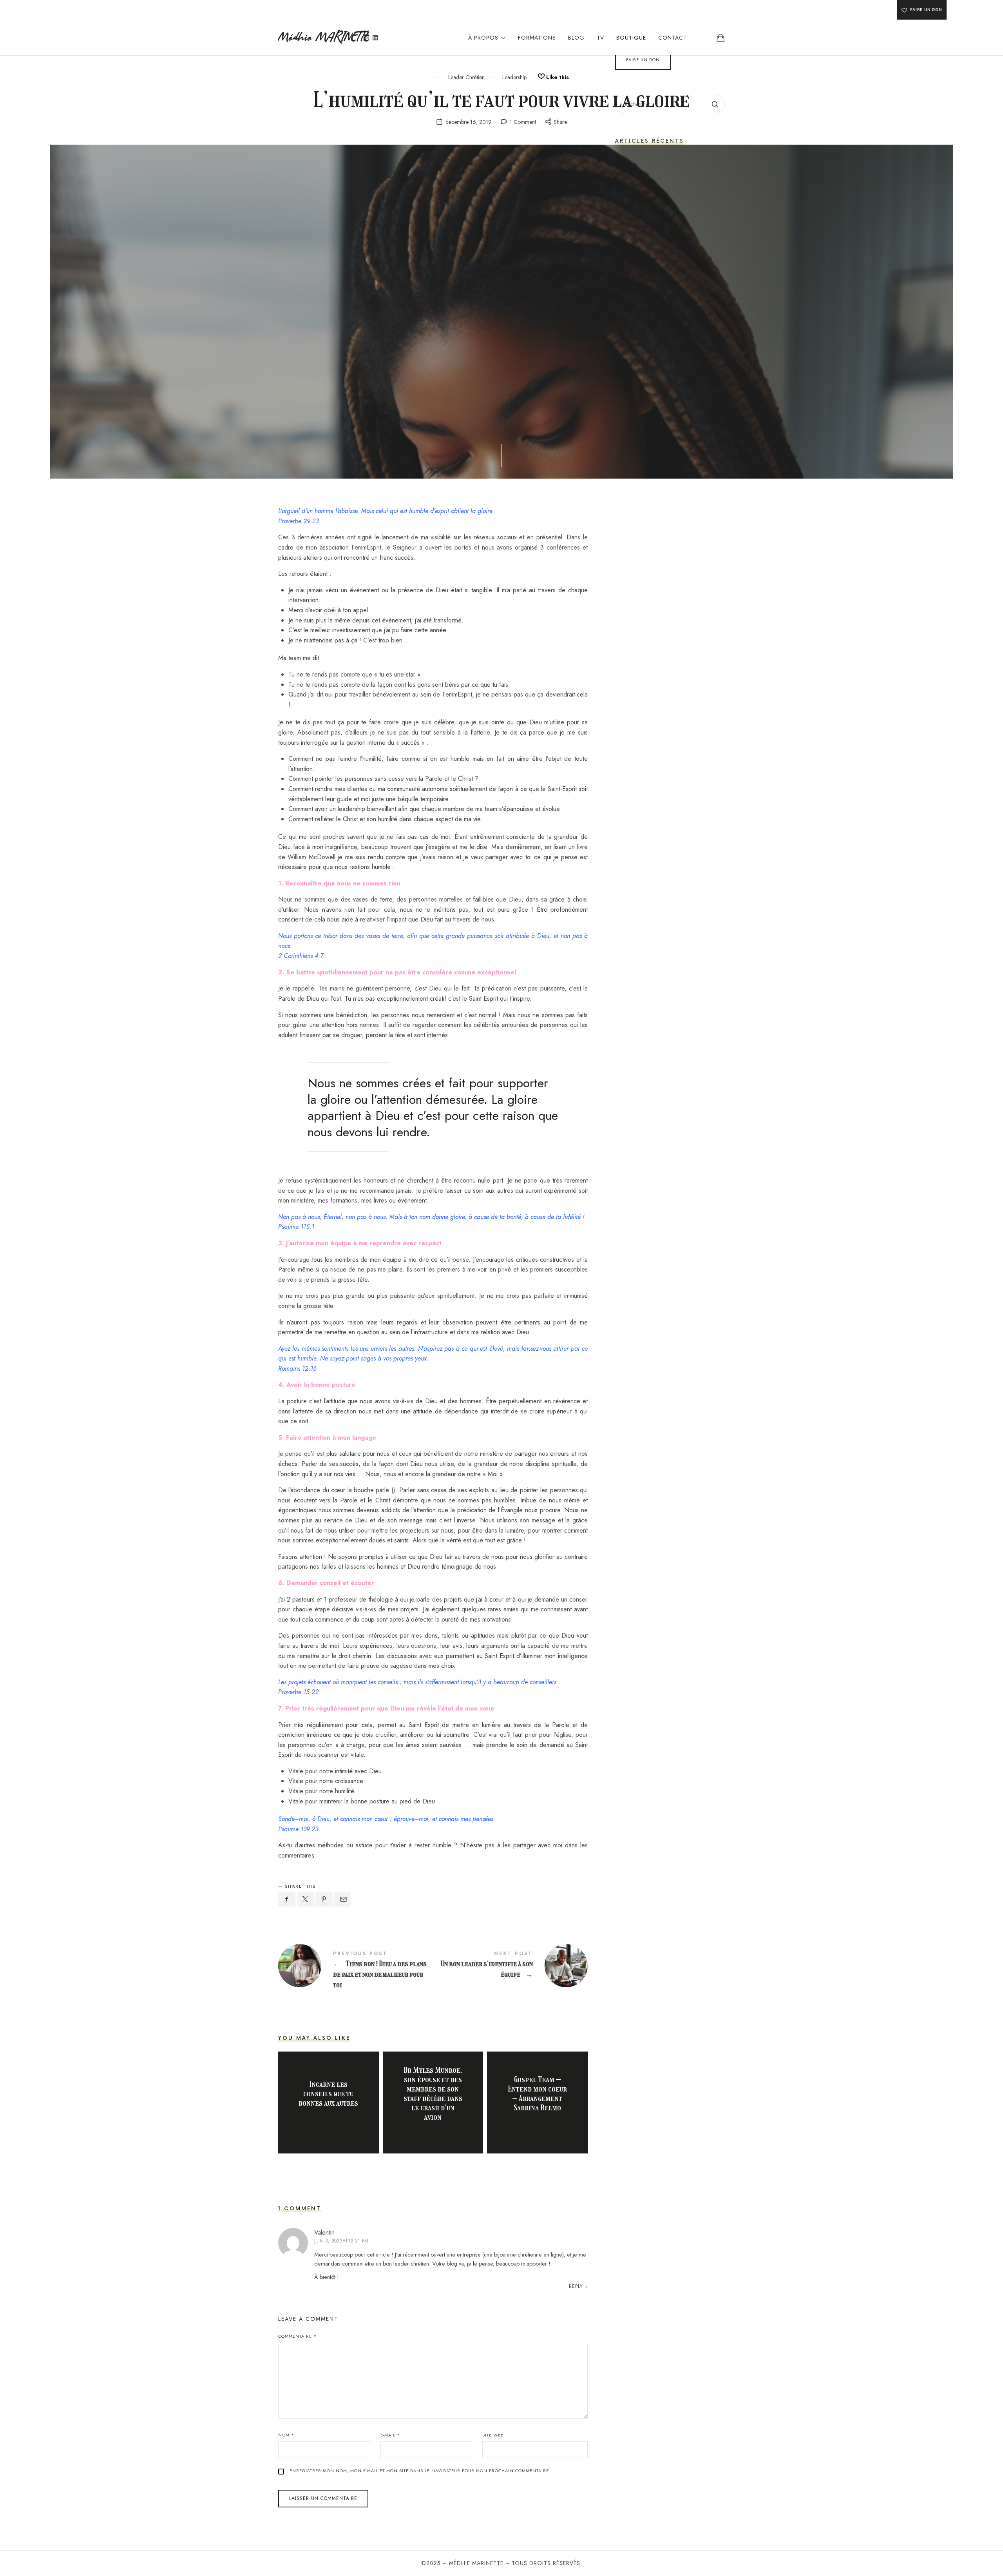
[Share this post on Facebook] (287, 1899)
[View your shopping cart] (721, 38)
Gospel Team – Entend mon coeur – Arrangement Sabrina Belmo (537, 2093)
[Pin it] (324, 1899)
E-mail (390, 2435)
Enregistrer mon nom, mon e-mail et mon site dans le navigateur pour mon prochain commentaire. (420, 2471)
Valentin (324, 2232)
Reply (576, 2286)
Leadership (514, 77)
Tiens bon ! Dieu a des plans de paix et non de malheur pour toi (356, 1971)
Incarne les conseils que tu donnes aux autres (328, 2093)
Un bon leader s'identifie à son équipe (510, 1966)
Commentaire (297, 2336)
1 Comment (523, 122)
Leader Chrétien (466, 77)
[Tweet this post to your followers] (306, 1899)
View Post (328, 2118)
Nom (286, 2435)
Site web (493, 2435)
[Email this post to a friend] (343, 1899)
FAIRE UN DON (926, 9)
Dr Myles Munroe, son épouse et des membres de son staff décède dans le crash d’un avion (433, 2093)
